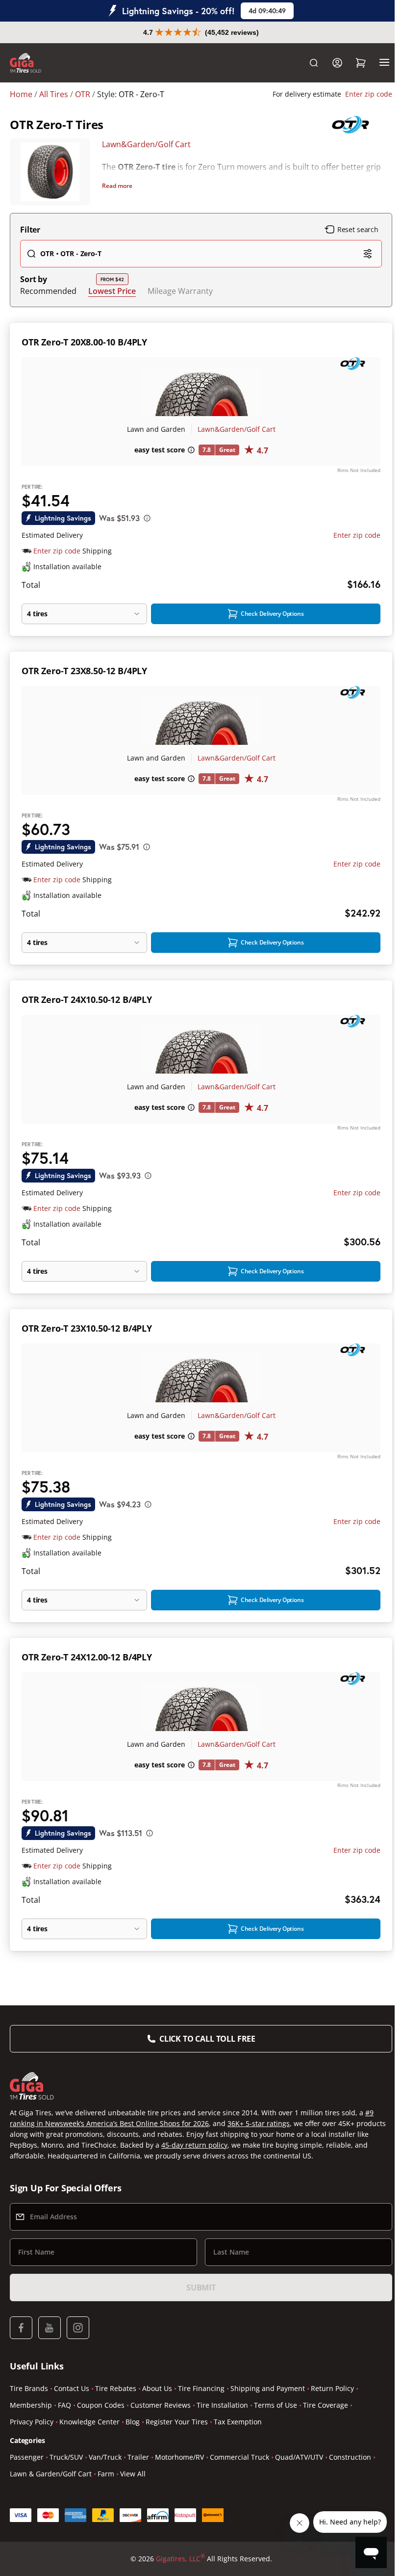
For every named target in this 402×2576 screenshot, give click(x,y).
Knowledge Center (89, 2422)
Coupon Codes (101, 2405)
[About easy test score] (187, 450)
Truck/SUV (66, 2457)
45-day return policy (237, 2145)
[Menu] (377, 63)
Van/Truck (105, 2457)
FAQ (64, 2405)
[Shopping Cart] (353, 63)
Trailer (138, 2457)
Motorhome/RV (179, 2457)
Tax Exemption (238, 2422)
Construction (350, 2457)
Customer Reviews (161, 2405)
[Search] (306, 63)
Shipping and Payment (268, 2388)
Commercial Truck (239, 2457)
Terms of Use (276, 2405)
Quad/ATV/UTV (299, 2457)
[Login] (330, 63)
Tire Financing (201, 2388)
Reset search (351, 229)
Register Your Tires (177, 2422)
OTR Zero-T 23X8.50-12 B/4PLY (84, 671)
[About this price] (147, 518)
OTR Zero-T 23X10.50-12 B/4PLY (87, 1328)
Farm (106, 2474)
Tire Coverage (326, 2405)
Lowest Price (112, 291)
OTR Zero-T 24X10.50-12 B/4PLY (87, 999)
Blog (133, 2422)
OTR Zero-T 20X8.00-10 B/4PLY (84, 342)
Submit (197, 2287)
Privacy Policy (32, 2422)
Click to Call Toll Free (203, 2039)
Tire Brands (29, 2388)
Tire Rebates (116, 2388)
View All (133, 2474)
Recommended (48, 291)
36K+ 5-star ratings (259, 2123)
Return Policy (332, 2388)
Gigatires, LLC (176, 2558)
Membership (31, 2405)
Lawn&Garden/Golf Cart (145, 144)
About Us (157, 2388)
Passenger (27, 2457)
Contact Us (72, 2388)
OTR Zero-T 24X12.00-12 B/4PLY (87, 1657)
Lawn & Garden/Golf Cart (51, 2474)
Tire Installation (222, 2405)
